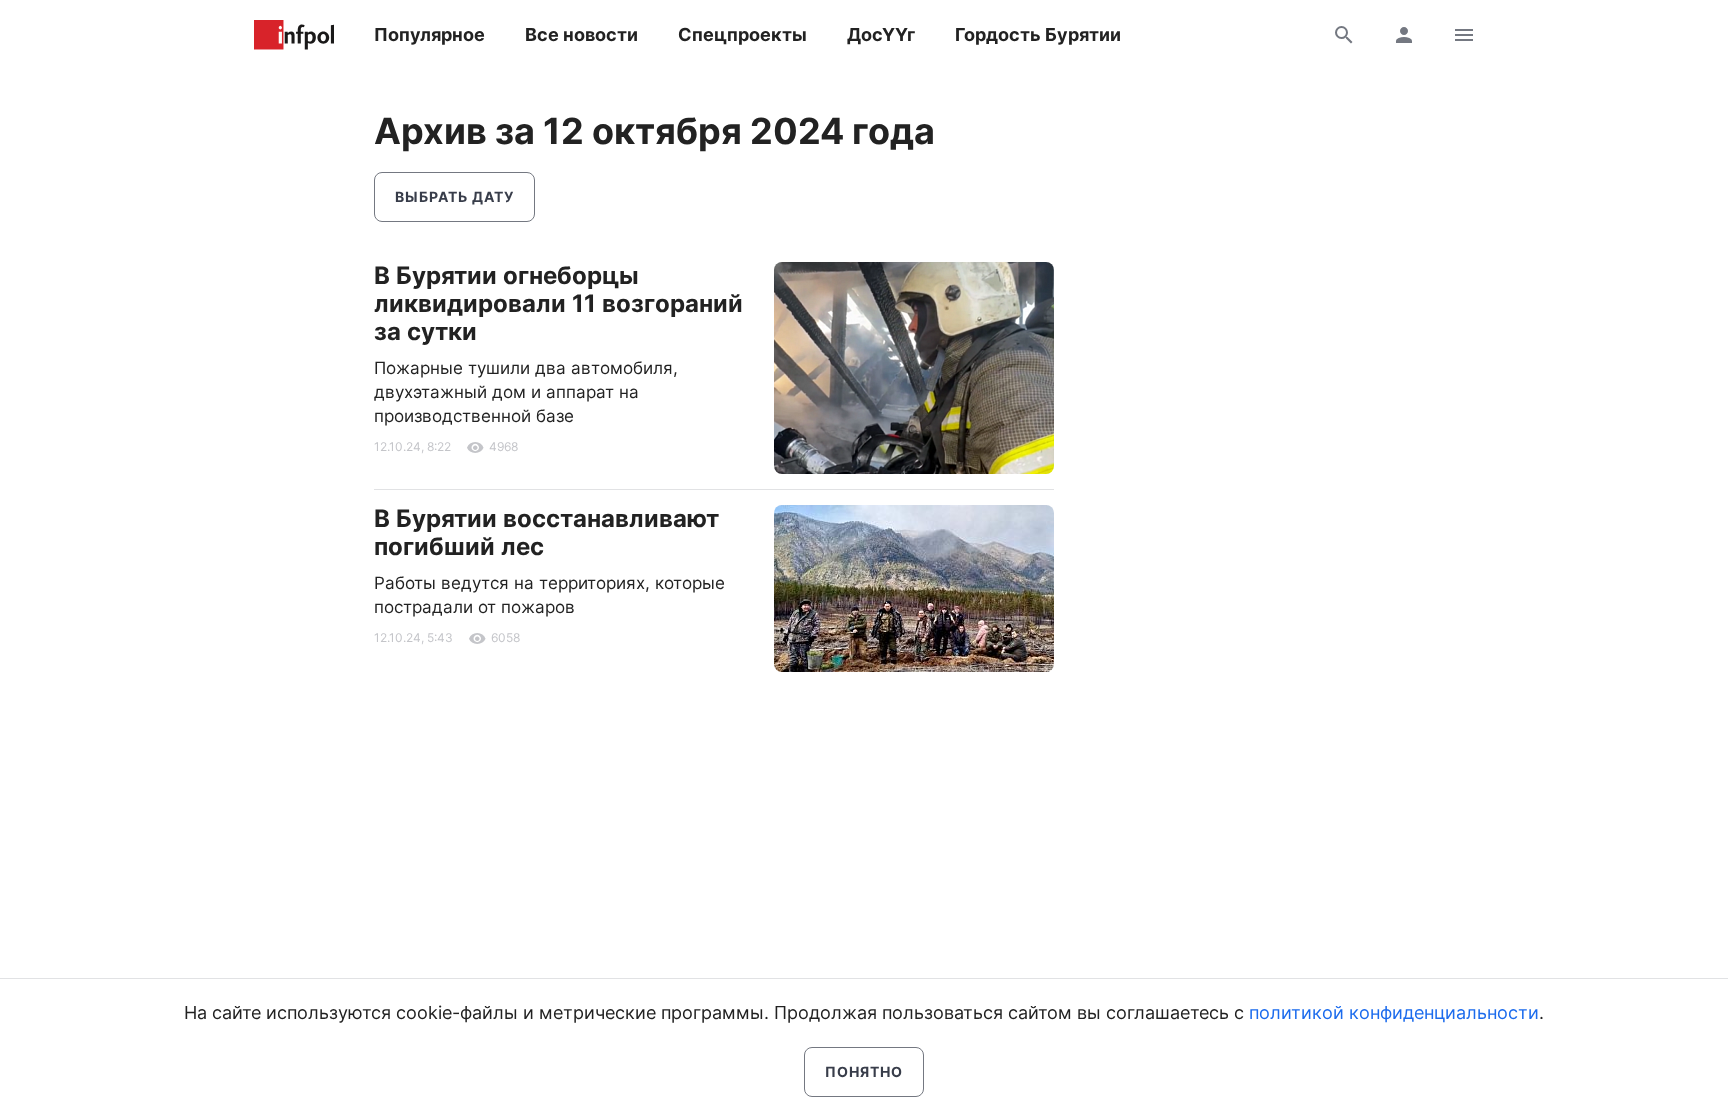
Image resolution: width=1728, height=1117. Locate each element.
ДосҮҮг (881, 34)
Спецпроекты (742, 34)
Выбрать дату (454, 196)
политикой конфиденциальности (1394, 1012)
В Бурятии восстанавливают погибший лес (546, 532)
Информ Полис (294, 35)
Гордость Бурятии (1038, 34)
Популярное (429, 34)
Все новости (581, 34)
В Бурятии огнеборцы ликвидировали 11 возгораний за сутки (558, 303)
